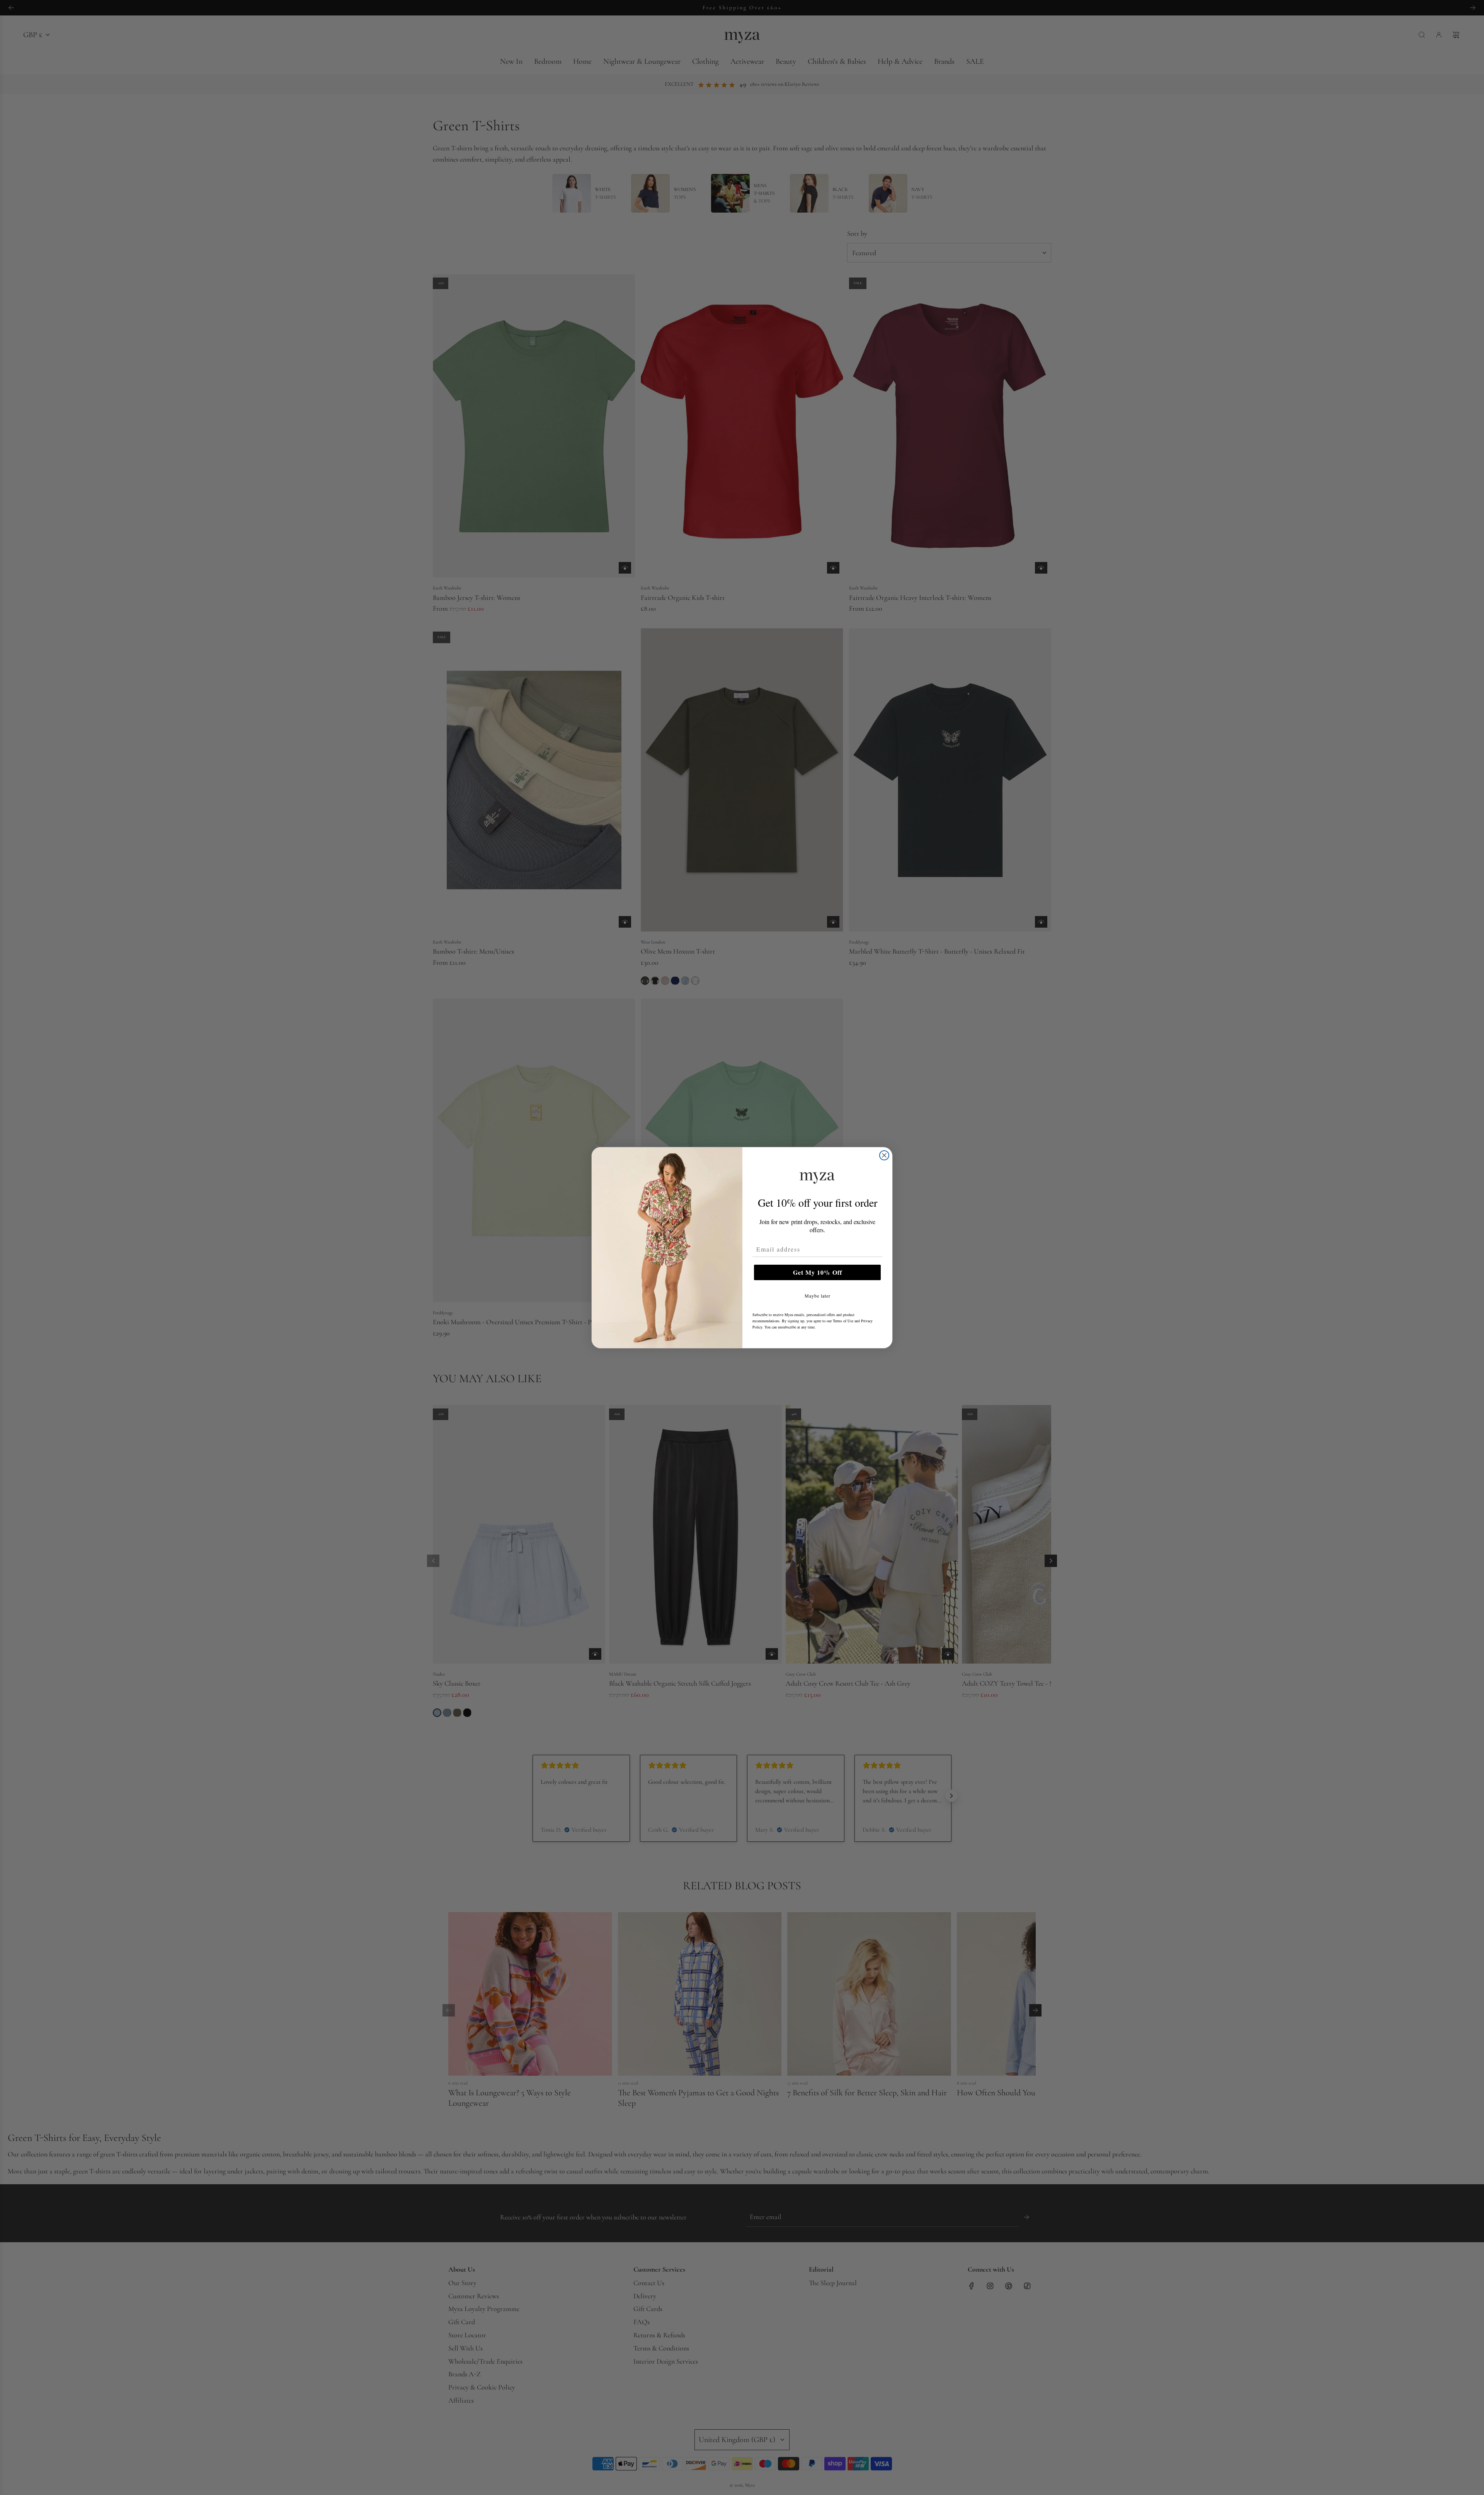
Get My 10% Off (818, 1272)
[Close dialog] (884, 1155)
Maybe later (818, 1296)
